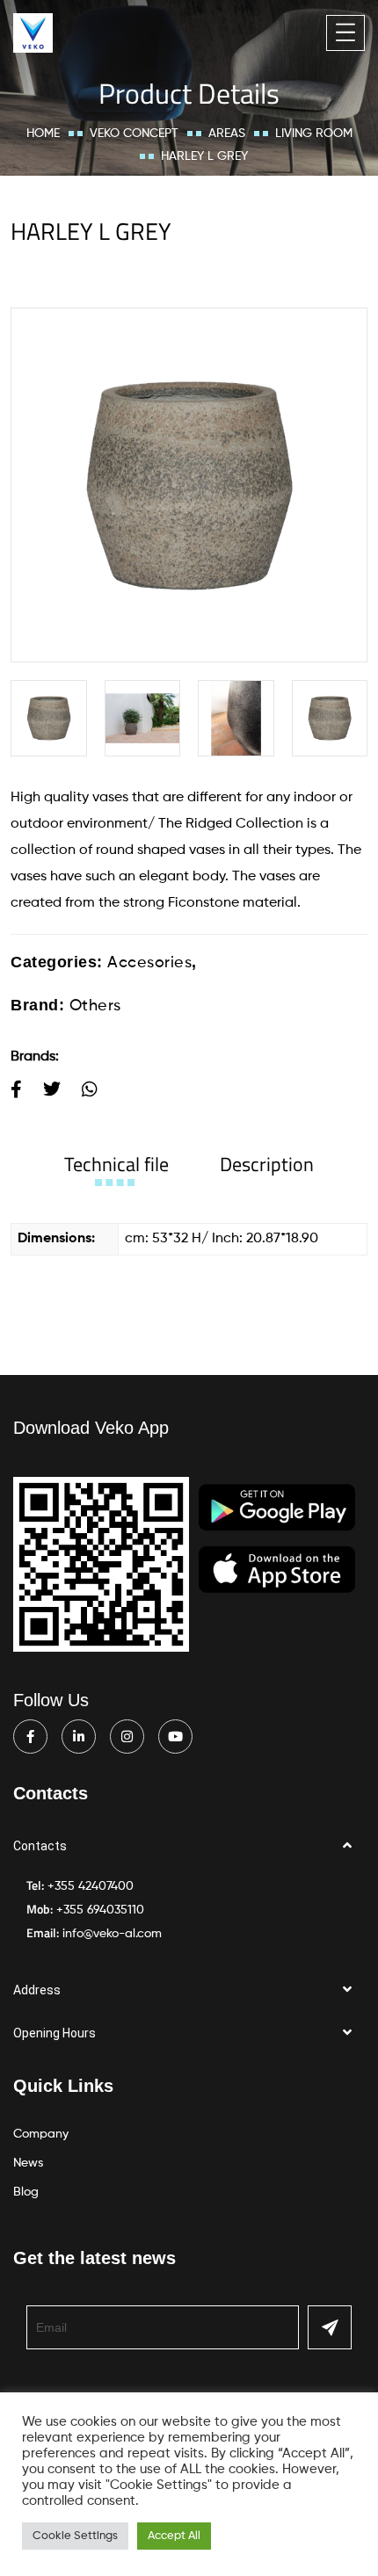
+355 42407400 (91, 1886)
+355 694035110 (100, 1910)
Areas (227, 134)
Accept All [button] (174, 2536)
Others (95, 1006)
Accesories (149, 963)
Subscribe (330, 2327)
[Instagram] (127, 1737)
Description (267, 1164)
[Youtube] (175, 1737)
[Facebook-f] (30, 1737)
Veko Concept (134, 134)
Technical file (116, 1164)
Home (43, 134)
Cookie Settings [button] (75, 2536)
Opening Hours (55, 2033)
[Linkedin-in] (79, 1737)
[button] (189, 1846)
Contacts (40, 1846)
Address (37, 1990)
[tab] (116, 1164)
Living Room (314, 134)
